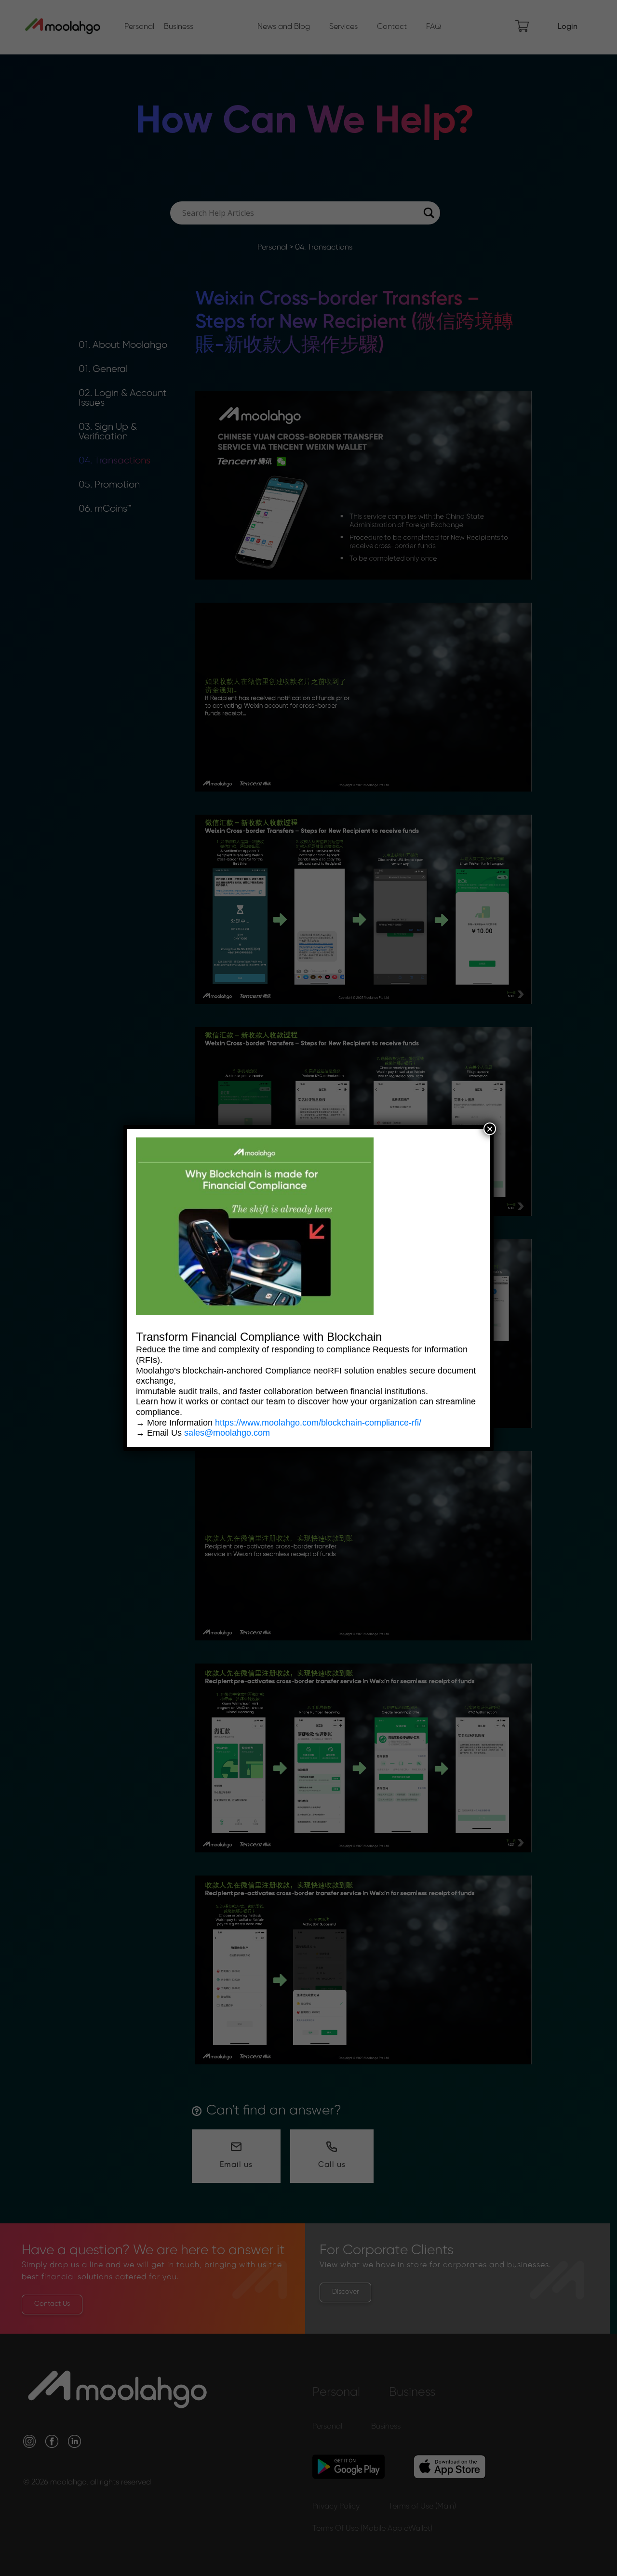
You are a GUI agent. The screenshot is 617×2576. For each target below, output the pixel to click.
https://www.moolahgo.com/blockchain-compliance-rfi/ (318, 1423)
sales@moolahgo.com (227, 1433)
